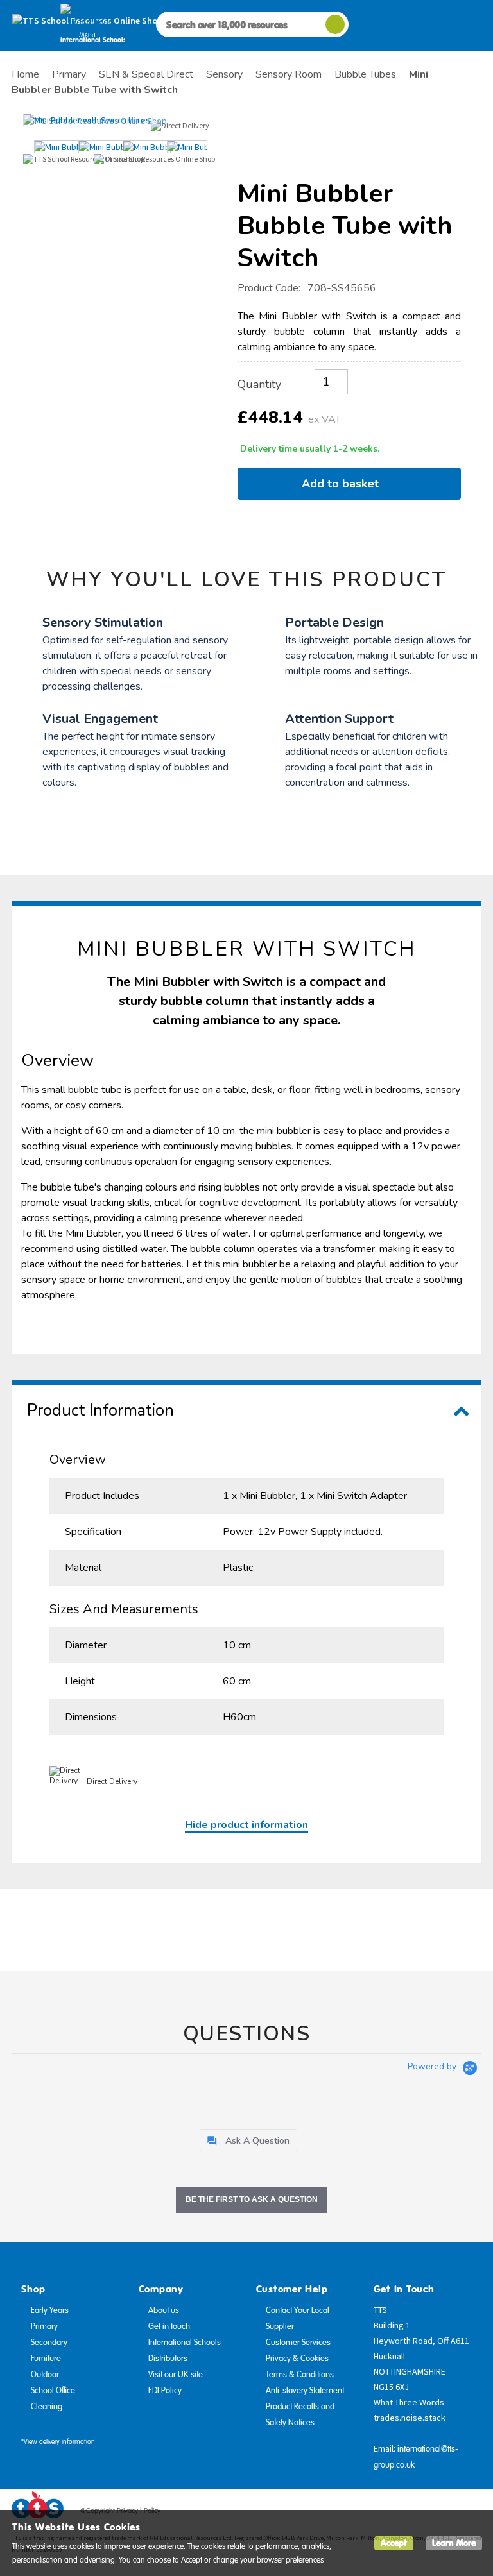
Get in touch (169, 2326)
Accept (394, 2543)
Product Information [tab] (100, 1410)
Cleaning (47, 2407)
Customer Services (298, 2343)
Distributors (168, 2359)
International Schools (185, 2343)
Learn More (454, 2543)
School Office (53, 2391)
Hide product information (246, 1825)
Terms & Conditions (300, 2375)
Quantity (259, 384)
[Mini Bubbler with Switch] (120, 120)
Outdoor (45, 2375)
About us (164, 2310)
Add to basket (343, 484)
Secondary (49, 2343)
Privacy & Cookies (297, 2359)
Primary (44, 2326)
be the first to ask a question (252, 2199)
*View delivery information (58, 2442)
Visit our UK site (176, 2375)
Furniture (46, 2359)
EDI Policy (165, 2391)
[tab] (248, 2140)
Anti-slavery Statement (305, 2391)
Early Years (50, 2310)
